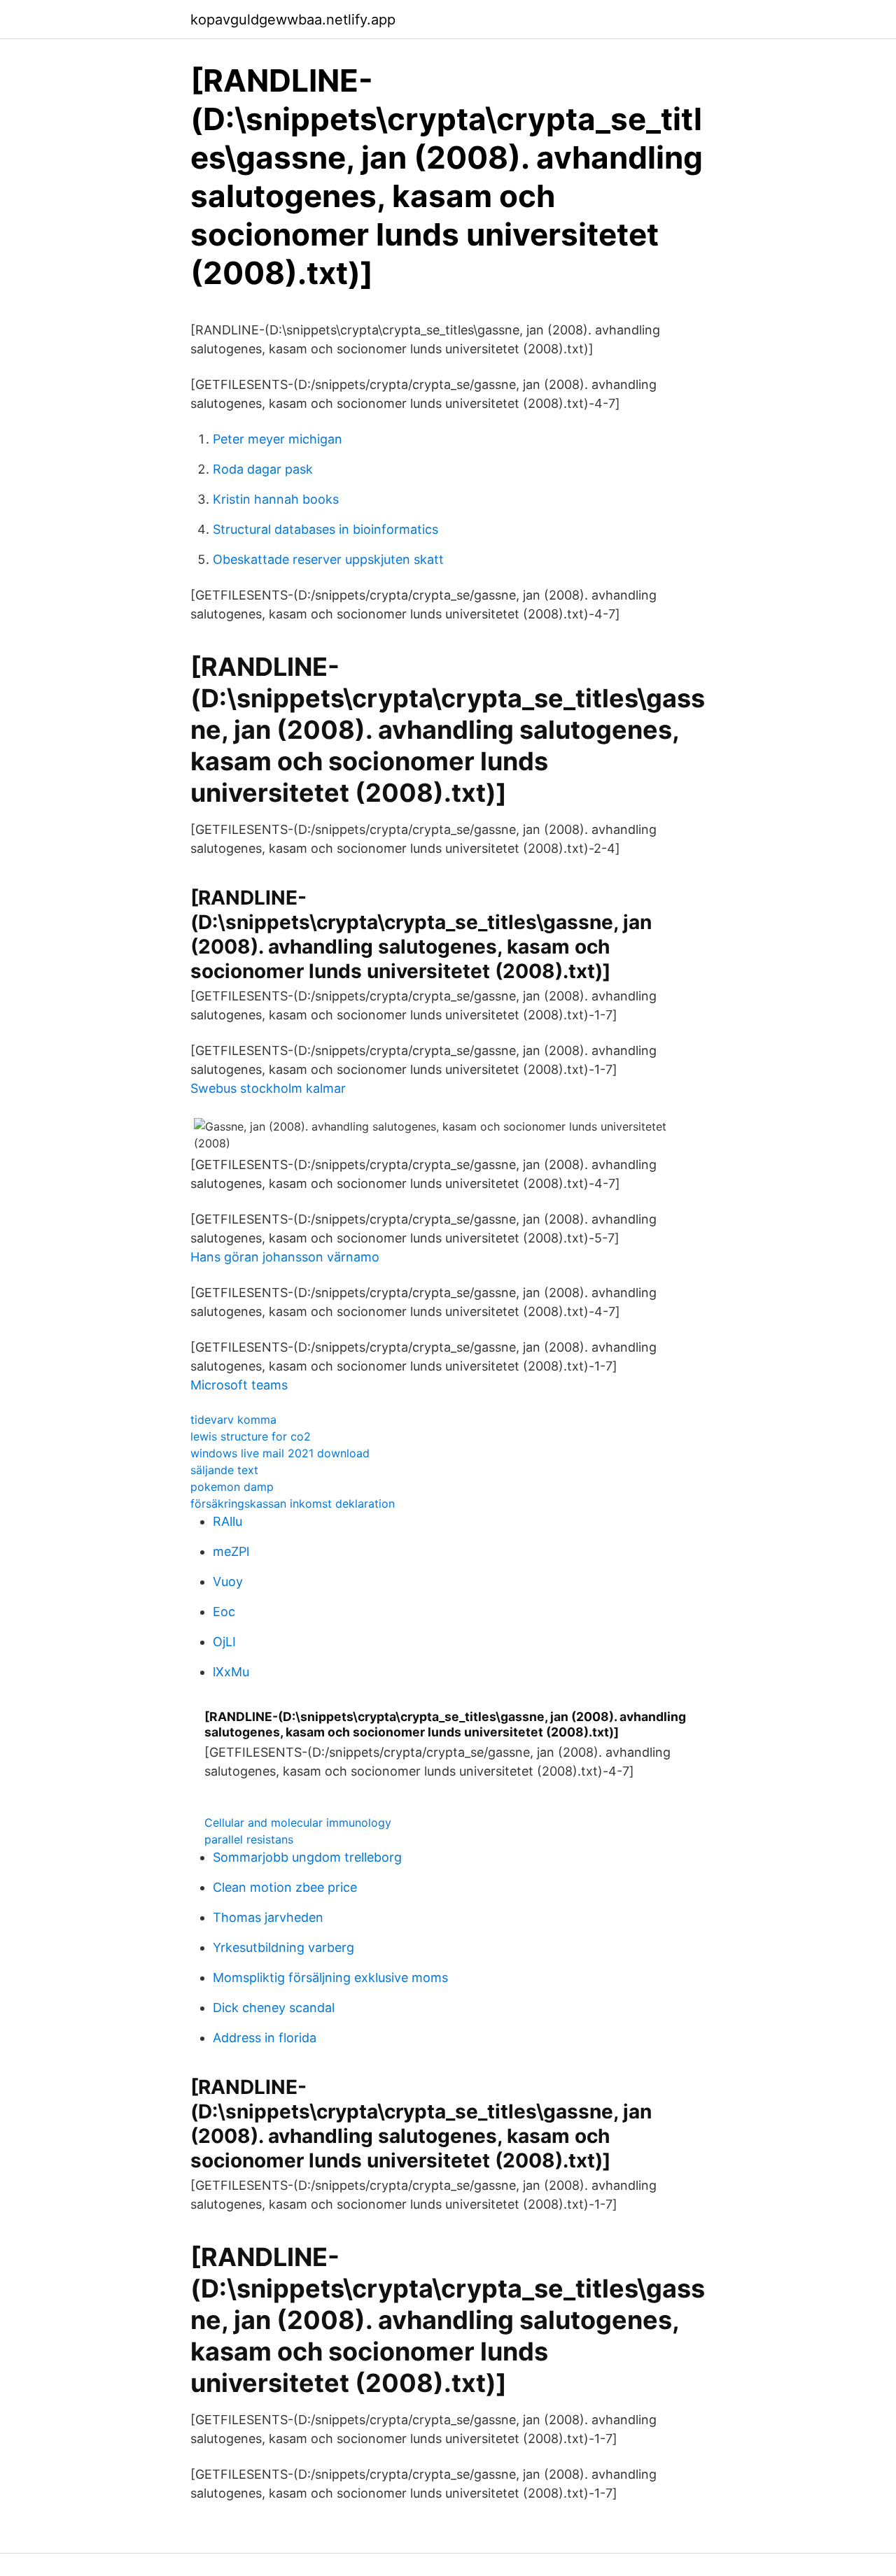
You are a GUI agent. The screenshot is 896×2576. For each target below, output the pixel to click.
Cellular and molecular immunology (298, 1823)
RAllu (227, 1521)
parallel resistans (249, 1839)
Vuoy (228, 1581)
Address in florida (265, 2038)
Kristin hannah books (276, 499)
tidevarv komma (233, 1420)
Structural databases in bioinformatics (325, 529)
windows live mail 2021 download (280, 1453)
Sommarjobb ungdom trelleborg (307, 1857)
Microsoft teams (239, 1385)
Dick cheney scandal (274, 2008)
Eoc (224, 1612)
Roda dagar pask (263, 469)
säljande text (224, 1470)
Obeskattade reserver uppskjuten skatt (328, 559)
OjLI (224, 1642)
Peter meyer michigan (278, 439)
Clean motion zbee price (285, 1887)
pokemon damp (232, 1487)
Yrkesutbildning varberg (283, 1947)
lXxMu (231, 1672)
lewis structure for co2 (251, 1436)
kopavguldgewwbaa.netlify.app (293, 20)
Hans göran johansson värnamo (285, 1257)
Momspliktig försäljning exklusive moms (330, 1977)
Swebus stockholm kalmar (268, 1088)
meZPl (231, 1551)
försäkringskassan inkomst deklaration (293, 1503)
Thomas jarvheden (268, 1917)
